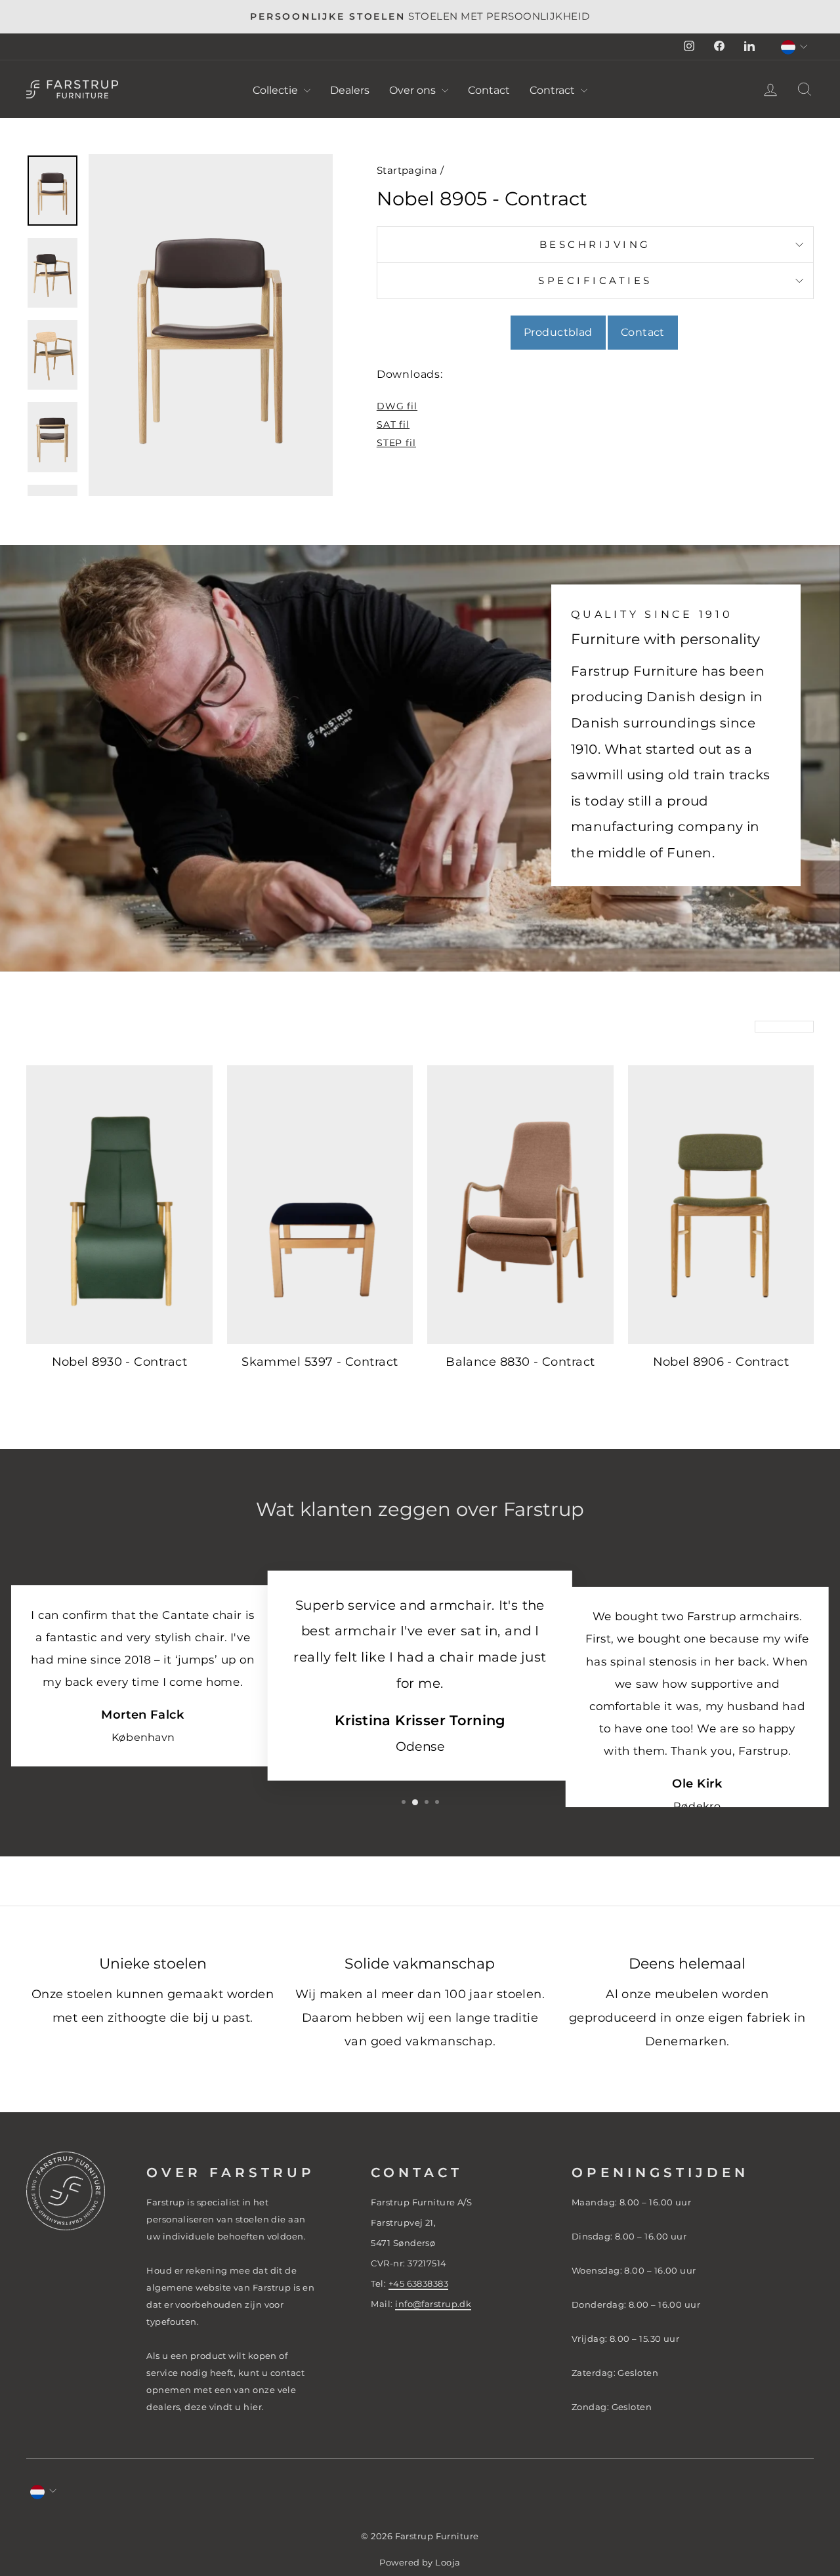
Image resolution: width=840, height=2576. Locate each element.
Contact (489, 90)
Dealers (350, 90)
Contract (554, 90)
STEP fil (396, 443)
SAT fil (393, 424)
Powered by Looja (420, 2563)
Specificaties (595, 280)
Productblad (558, 332)
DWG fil (397, 406)
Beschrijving (595, 244)
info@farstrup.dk (433, 2304)
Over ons (414, 90)
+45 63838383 (418, 2283)
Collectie (277, 90)
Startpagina (407, 170)
